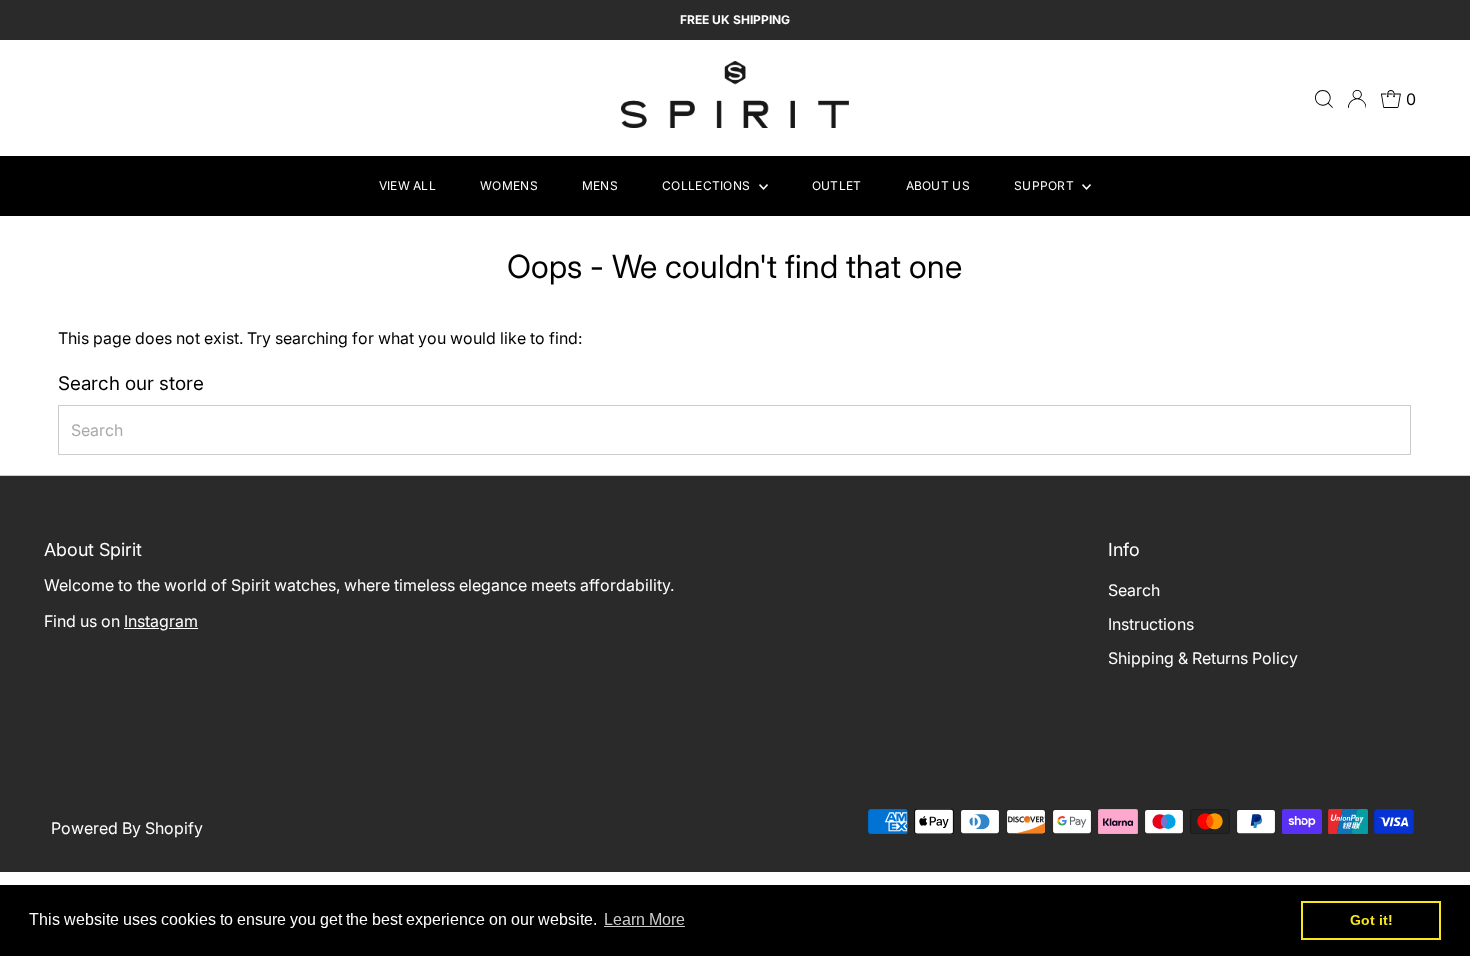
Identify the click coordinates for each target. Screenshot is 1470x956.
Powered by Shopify (127, 828)
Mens (600, 185)
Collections (708, 185)
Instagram (161, 621)
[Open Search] (1324, 99)
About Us (938, 185)
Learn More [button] (644, 919)
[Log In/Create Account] (1357, 99)
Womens (509, 185)
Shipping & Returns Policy (1203, 658)
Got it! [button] (1371, 920)
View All (407, 185)
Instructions (1151, 624)
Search (1134, 590)
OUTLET (837, 185)
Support (1045, 185)
